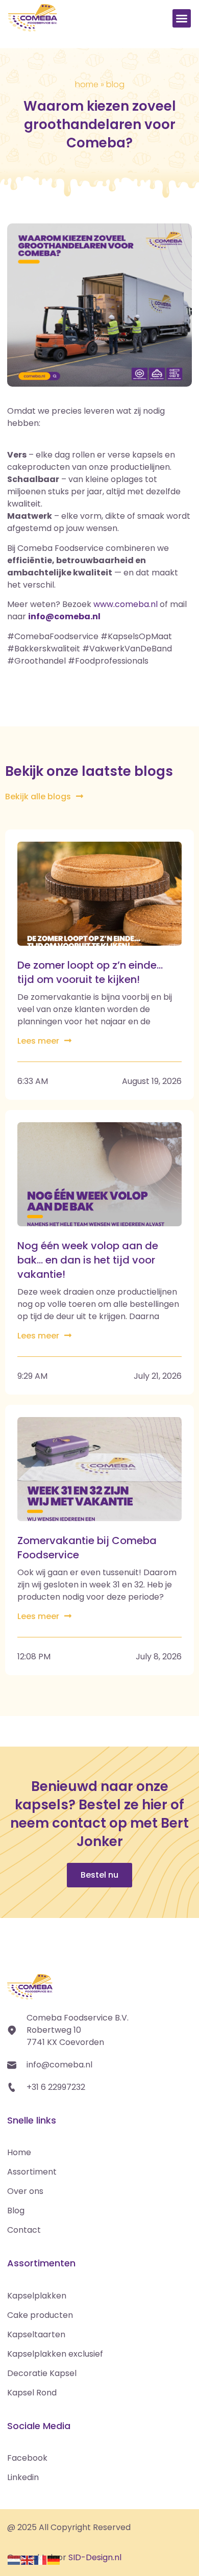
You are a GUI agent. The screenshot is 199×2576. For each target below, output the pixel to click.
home (87, 84)
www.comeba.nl (126, 604)
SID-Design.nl (95, 2557)
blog (115, 84)
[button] (182, 18)
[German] (54, 2559)
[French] (41, 2559)
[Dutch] (14, 2559)
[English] (28, 2559)
